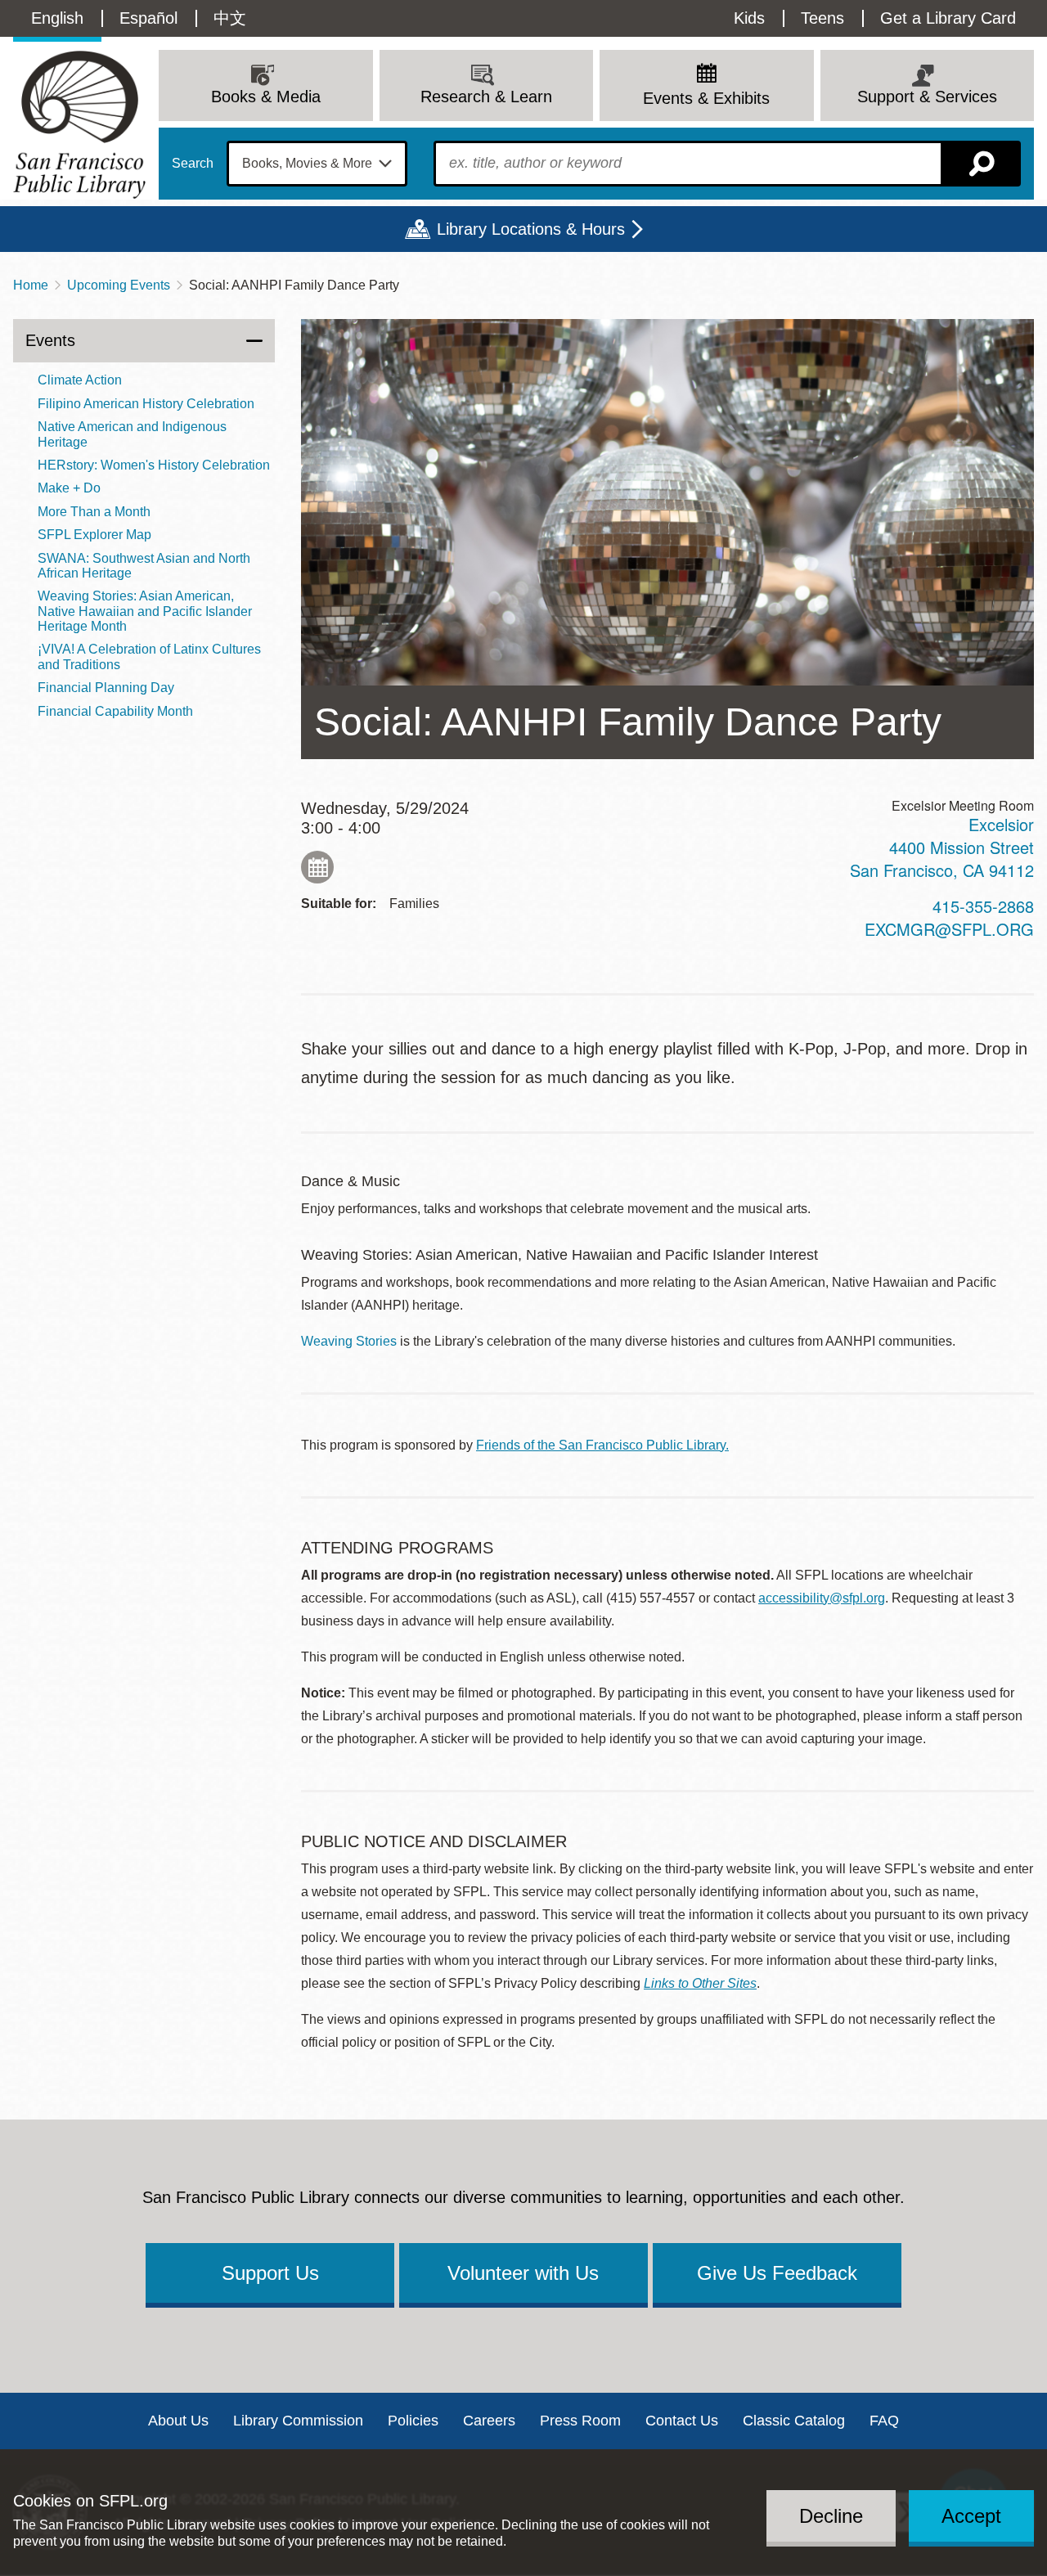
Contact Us (682, 2421)
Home (31, 285)
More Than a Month (94, 512)
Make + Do (69, 488)
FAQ (884, 2421)
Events (50, 340)
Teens (822, 18)
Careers (489, 2421)
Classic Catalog (794, 2421)
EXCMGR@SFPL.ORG (949, 929)
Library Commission (298, 2421)
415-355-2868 (983, 906)
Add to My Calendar (317, 867)
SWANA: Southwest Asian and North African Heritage (144, 566)
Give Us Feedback (777, 2273)
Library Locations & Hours (531, 229)
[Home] (79, 125)
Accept (971, 2516)
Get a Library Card (948, 18)
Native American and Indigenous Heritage (132, 434)
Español (148, 18)
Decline (831, 2516)
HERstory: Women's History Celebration (154, 465)
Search (193, 164)
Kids (749, 18)
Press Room (580, 2421)
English (57, 18)
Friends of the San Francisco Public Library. (602, 1445)
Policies (413, 2421)
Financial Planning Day (106, 688)
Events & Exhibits (706, 98)
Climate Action (80, 380)
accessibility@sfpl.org (822, 1598)
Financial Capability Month (115, 711)
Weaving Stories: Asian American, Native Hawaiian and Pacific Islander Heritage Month (145, 611)
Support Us (270, 2273)
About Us (178, 2421)
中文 (230, 18)
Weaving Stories (349, 1341)
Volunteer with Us (523, 2273)
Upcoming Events (119, 285)
